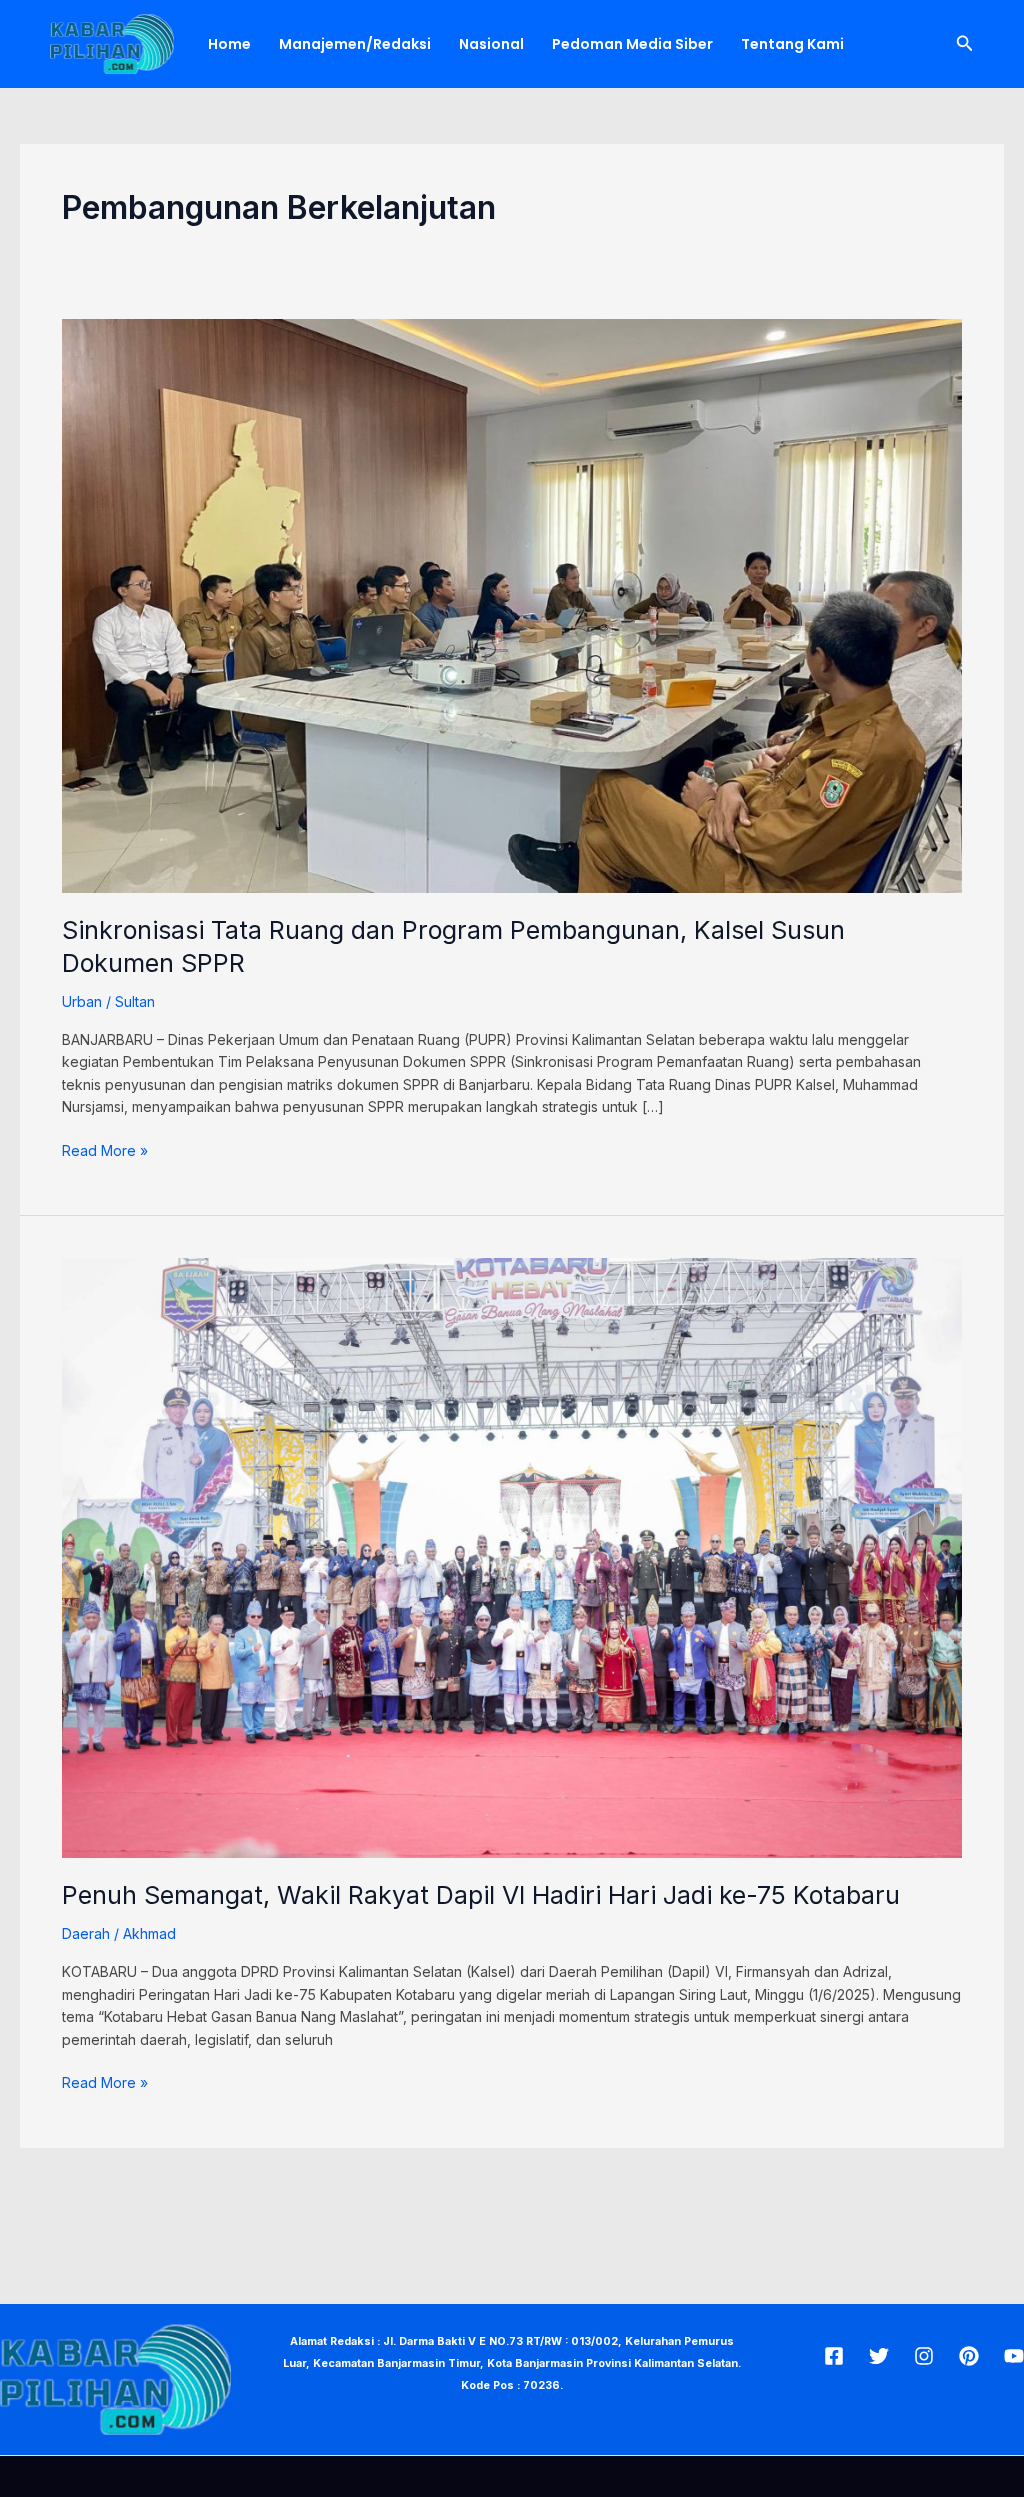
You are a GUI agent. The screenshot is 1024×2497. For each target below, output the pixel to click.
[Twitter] (879, 2356)
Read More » (105, 1149)
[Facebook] (834, 2356)
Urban (82, 1001)
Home (229, 44)
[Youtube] (1014, 2356)
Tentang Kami (792, 44)
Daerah (86, 1933)
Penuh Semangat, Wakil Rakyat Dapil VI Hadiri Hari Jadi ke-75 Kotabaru (481, 1895)
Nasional (491, 44)
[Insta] (924, 2356)
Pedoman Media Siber (632, 44)
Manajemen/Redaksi (355, 44)
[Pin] (969, 2356)
